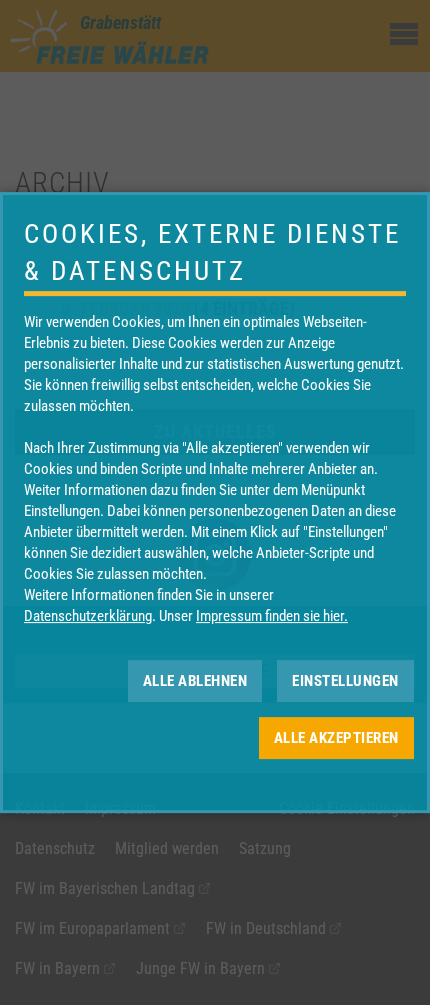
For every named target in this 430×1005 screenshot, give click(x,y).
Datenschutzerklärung (88, 616)
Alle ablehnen (195, 681)
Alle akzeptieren (336, 738)
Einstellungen (345, 681)
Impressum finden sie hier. (272, 616)
